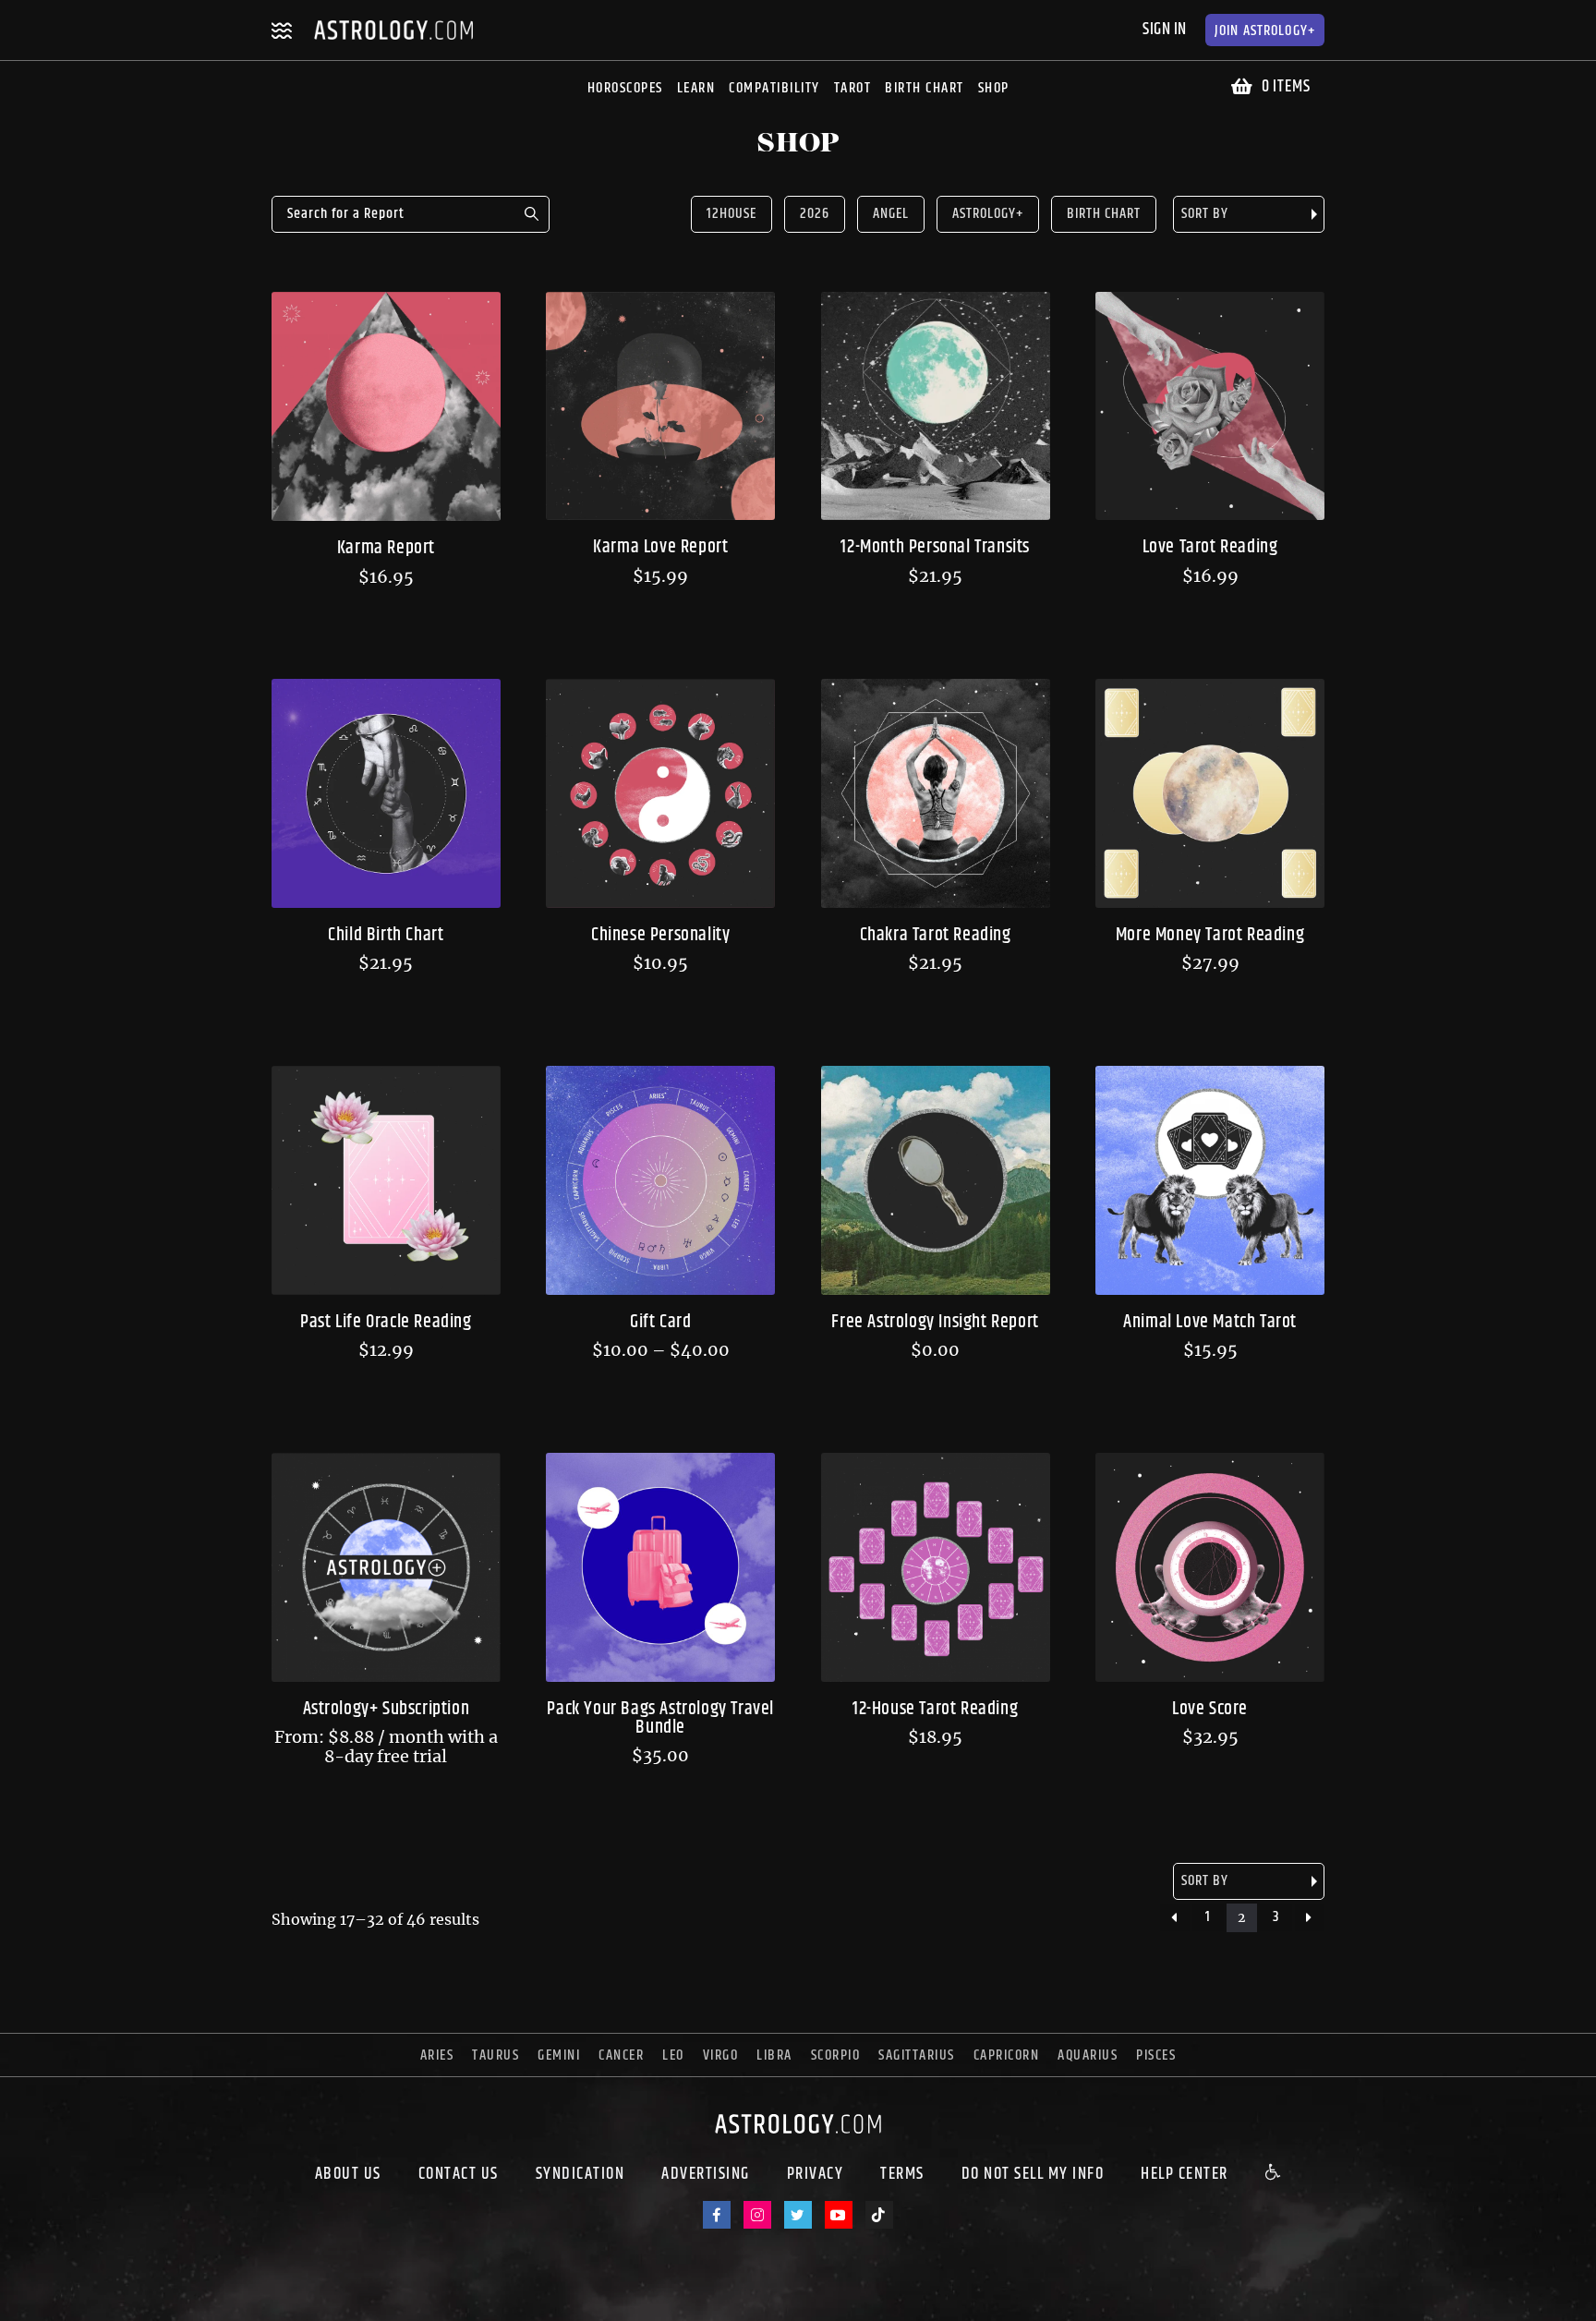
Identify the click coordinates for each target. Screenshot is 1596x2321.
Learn (696, 88)
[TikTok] (879, 2215)
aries (437, 2055)
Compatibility (774, 88)
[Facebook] (717, 2215)
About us (348, 2174)
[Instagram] (757, 2215)
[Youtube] (839, 2215)
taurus (496, 2055)
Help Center (1185, 2174)
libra (774, 2055)
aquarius (1088, 2055)
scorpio (836, 2055)
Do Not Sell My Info (1033, 2174)
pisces (1156, 2055)
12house (731, 214)
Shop (994, 88)
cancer (621, 2055)
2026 (815, 214)
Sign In (1165, 30)
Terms (902, 2174)
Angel (891, 214)
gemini (559, 2055)
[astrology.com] (798, 2138)
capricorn (1007, 2055)
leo (673, 2055)
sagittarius (917, 2055)
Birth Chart (925, 88)
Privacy (816, 2174)
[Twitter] (798, 2215)
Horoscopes (625, 88)
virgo (721, 2055)
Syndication (580, 2174)
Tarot (853, 88)
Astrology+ (1265, 31)
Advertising (706, 2174)
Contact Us (459, 2174)
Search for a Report (531, 214)
